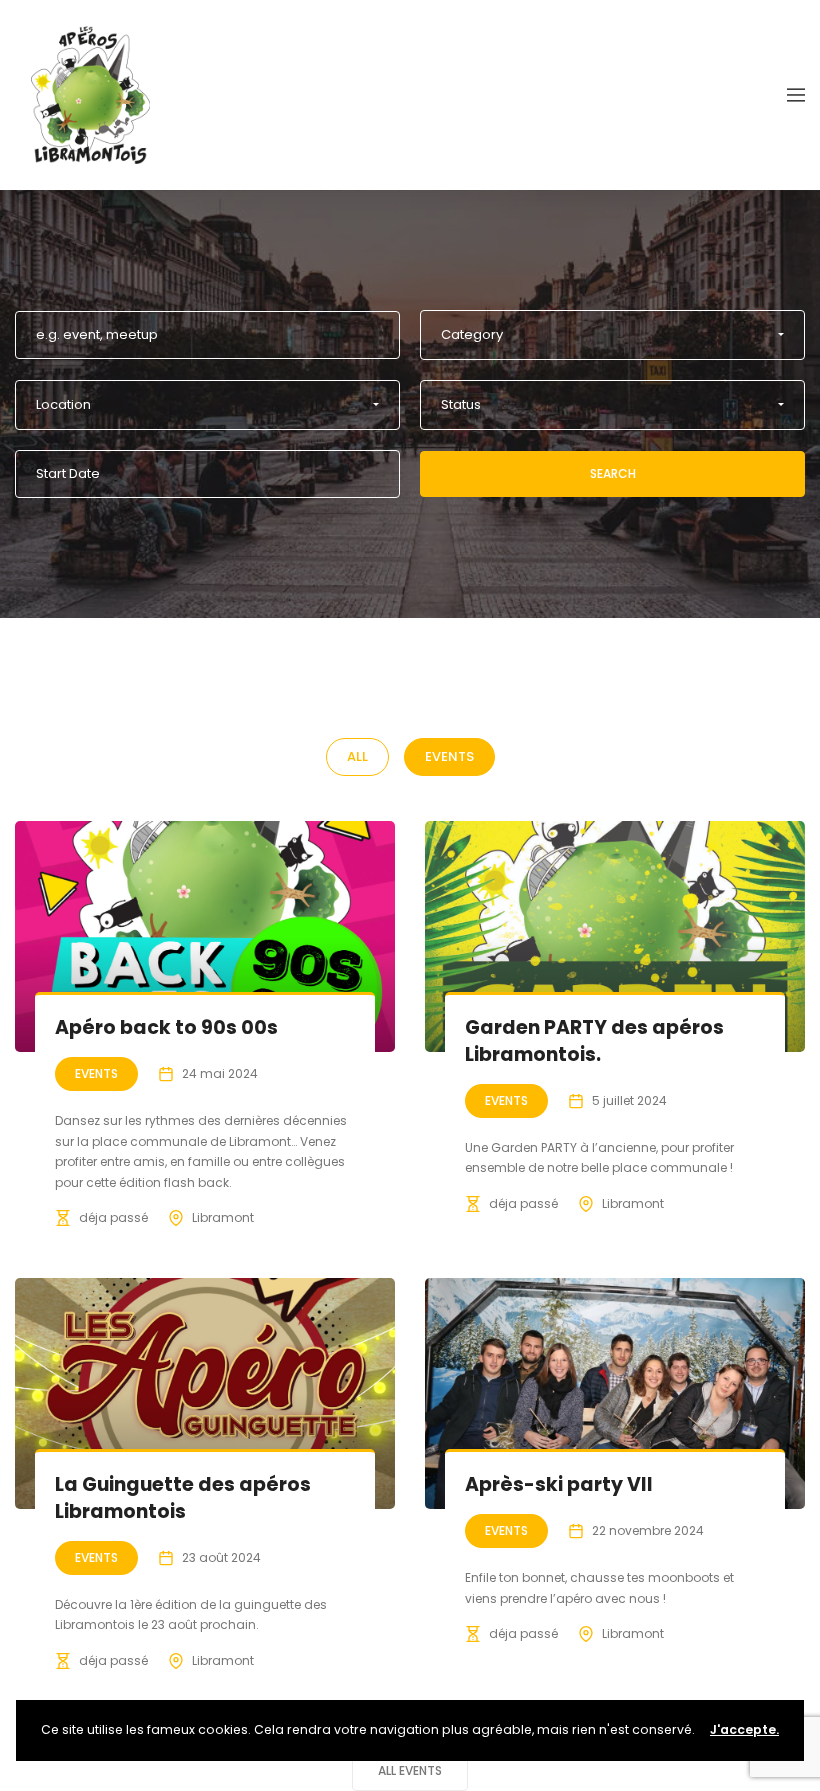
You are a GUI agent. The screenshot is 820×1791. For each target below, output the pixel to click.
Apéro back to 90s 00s (166, 1027)
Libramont (223, 1217)
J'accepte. (744, 1729)
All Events (410, 1770)
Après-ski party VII (559, 1484)
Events (96, 1073)
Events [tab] (449, 756)
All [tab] (357, 756)
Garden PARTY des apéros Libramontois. (594, 1041)
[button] (612, 335)
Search (613, 473)
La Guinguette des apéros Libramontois (183, 1498)
